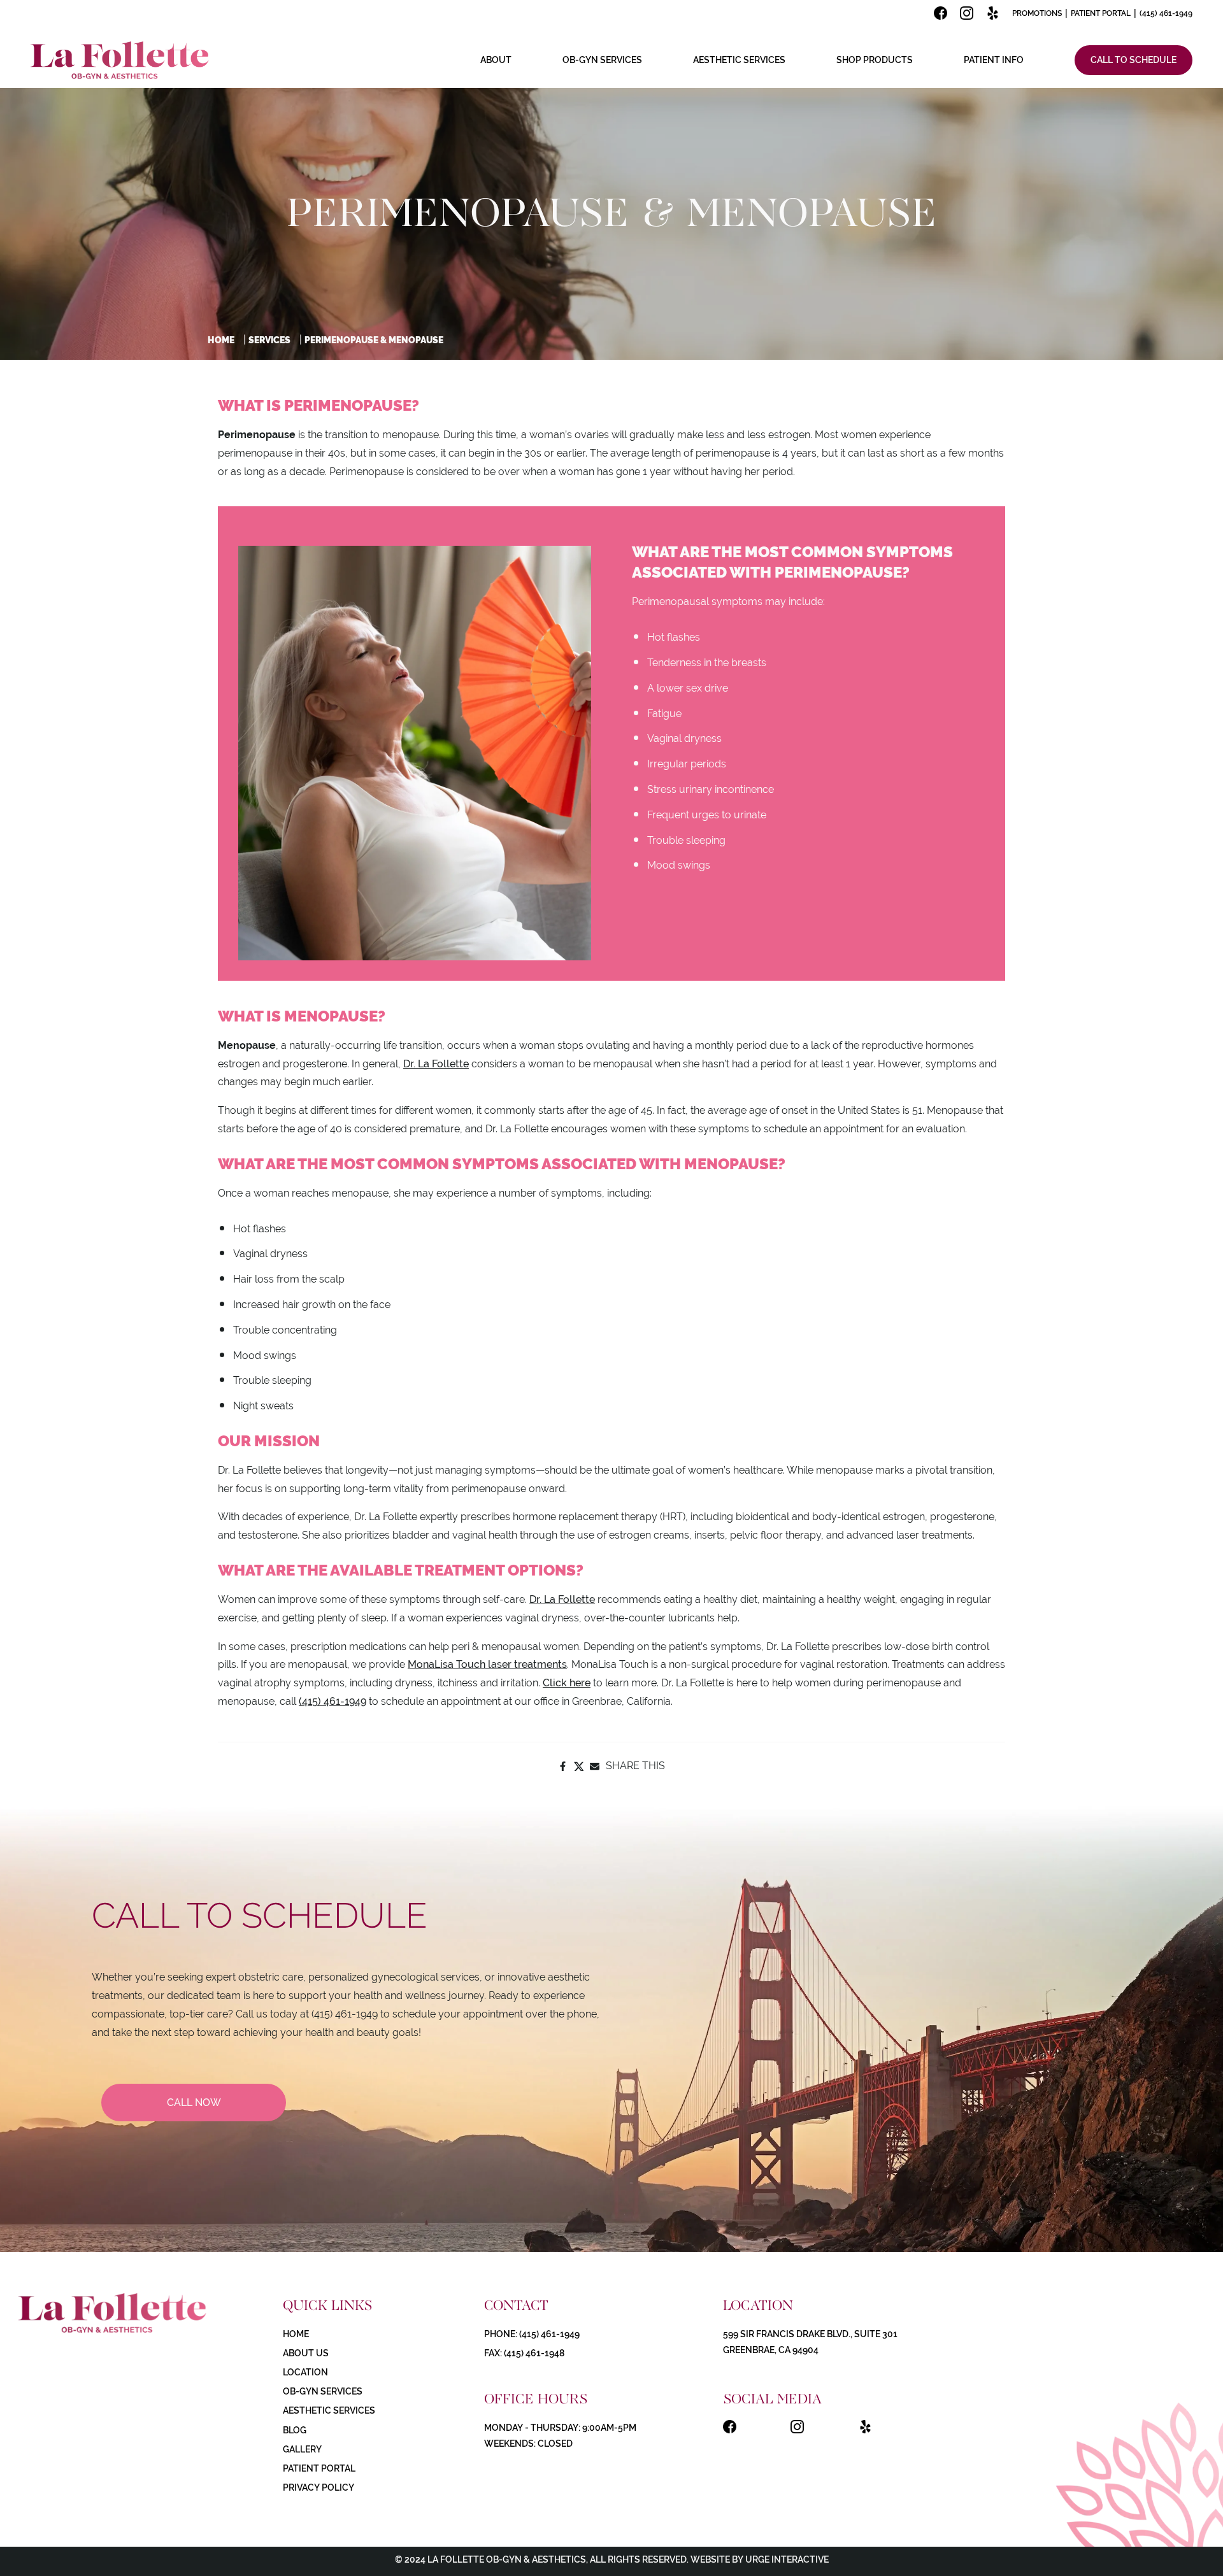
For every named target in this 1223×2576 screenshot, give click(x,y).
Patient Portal (1101, 13)
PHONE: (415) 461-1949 (532, 2334)
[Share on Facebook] (563, 1766)
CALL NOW (194, 2103)
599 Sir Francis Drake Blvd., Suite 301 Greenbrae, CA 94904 (810, 2342)
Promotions (1037, 13)
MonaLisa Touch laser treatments (487, 1664)
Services (269, 340)
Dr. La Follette (436, 1064)
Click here (567, 1683)
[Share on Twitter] (579, 1766)
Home (221, 340)
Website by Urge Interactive (759, 2559)
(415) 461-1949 (1166, 13)
